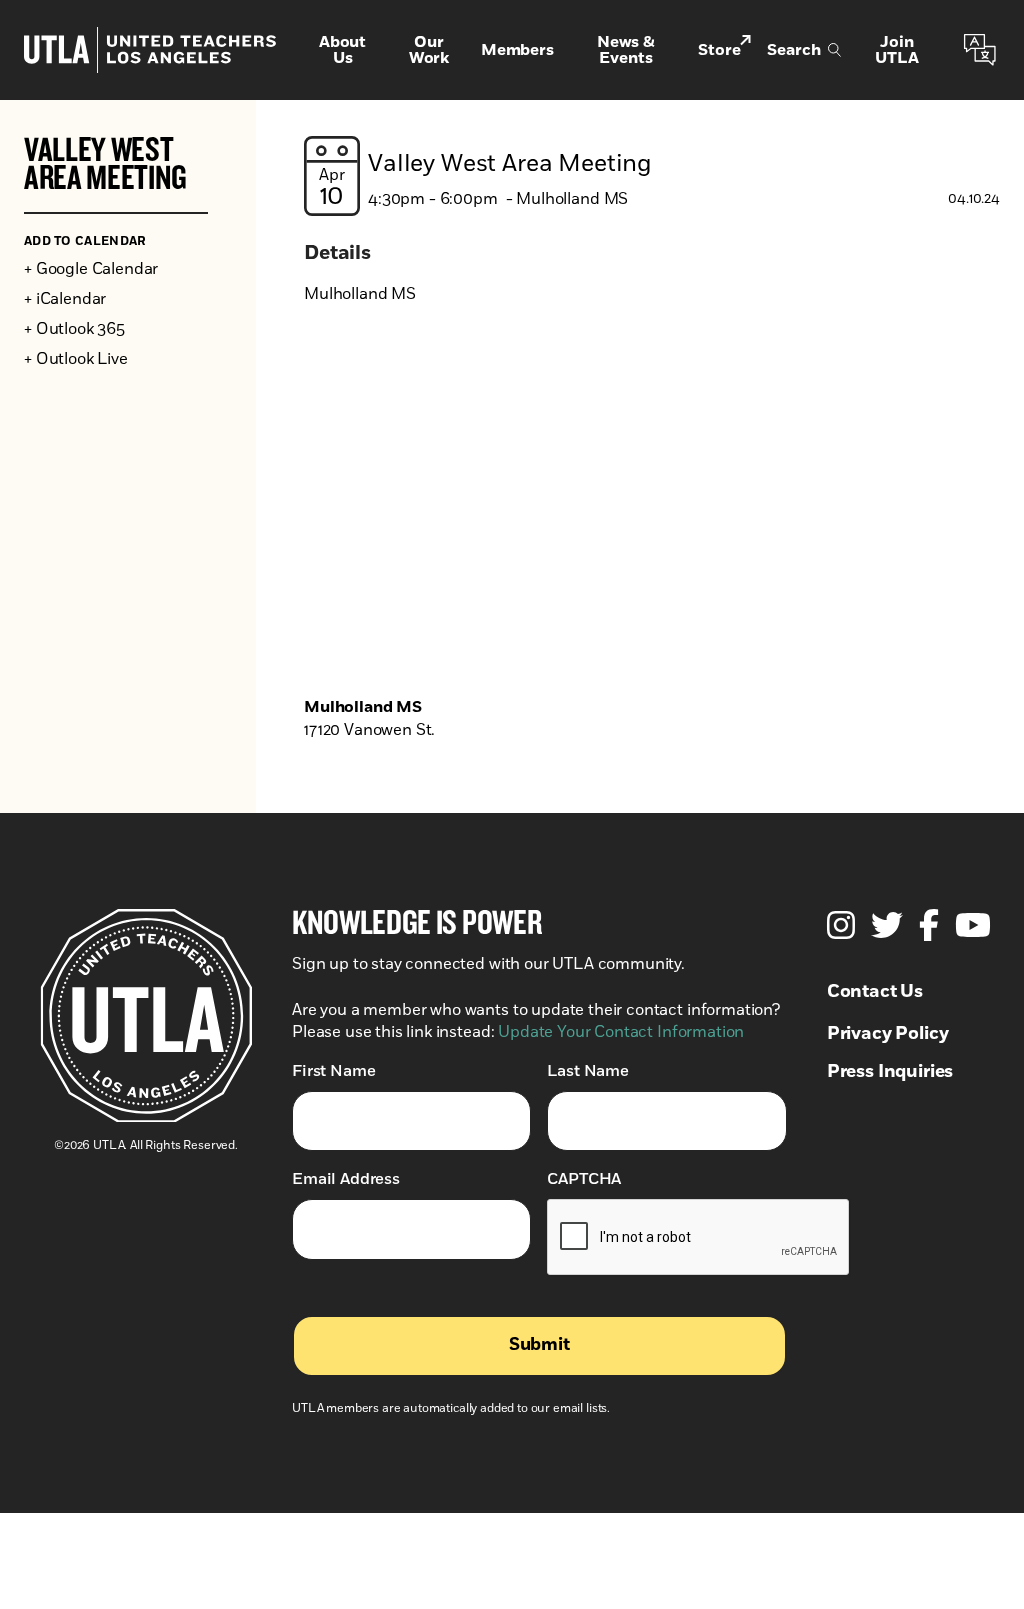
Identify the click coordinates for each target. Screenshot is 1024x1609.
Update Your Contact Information (621, 1032)
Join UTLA (896, 50)
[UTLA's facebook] (929, 925)
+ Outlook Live (76, 359)
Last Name (588, 1071)
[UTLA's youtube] (973, 925)
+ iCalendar (65, 299)
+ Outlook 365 (74, 329)
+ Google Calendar (91, 269)
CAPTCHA (584, 1179)
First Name (333, 1071)
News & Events (626, 50)
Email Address (346, 1179)
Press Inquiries (890, 1072)
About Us (342, 50)
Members (517, 50)
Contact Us (875, 992)
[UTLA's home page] (150, 50)
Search (793, 50)
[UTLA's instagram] (841, 925)
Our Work (429, 50)
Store (719, 50)
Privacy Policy (888, 1034)
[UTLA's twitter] (887, 925)
